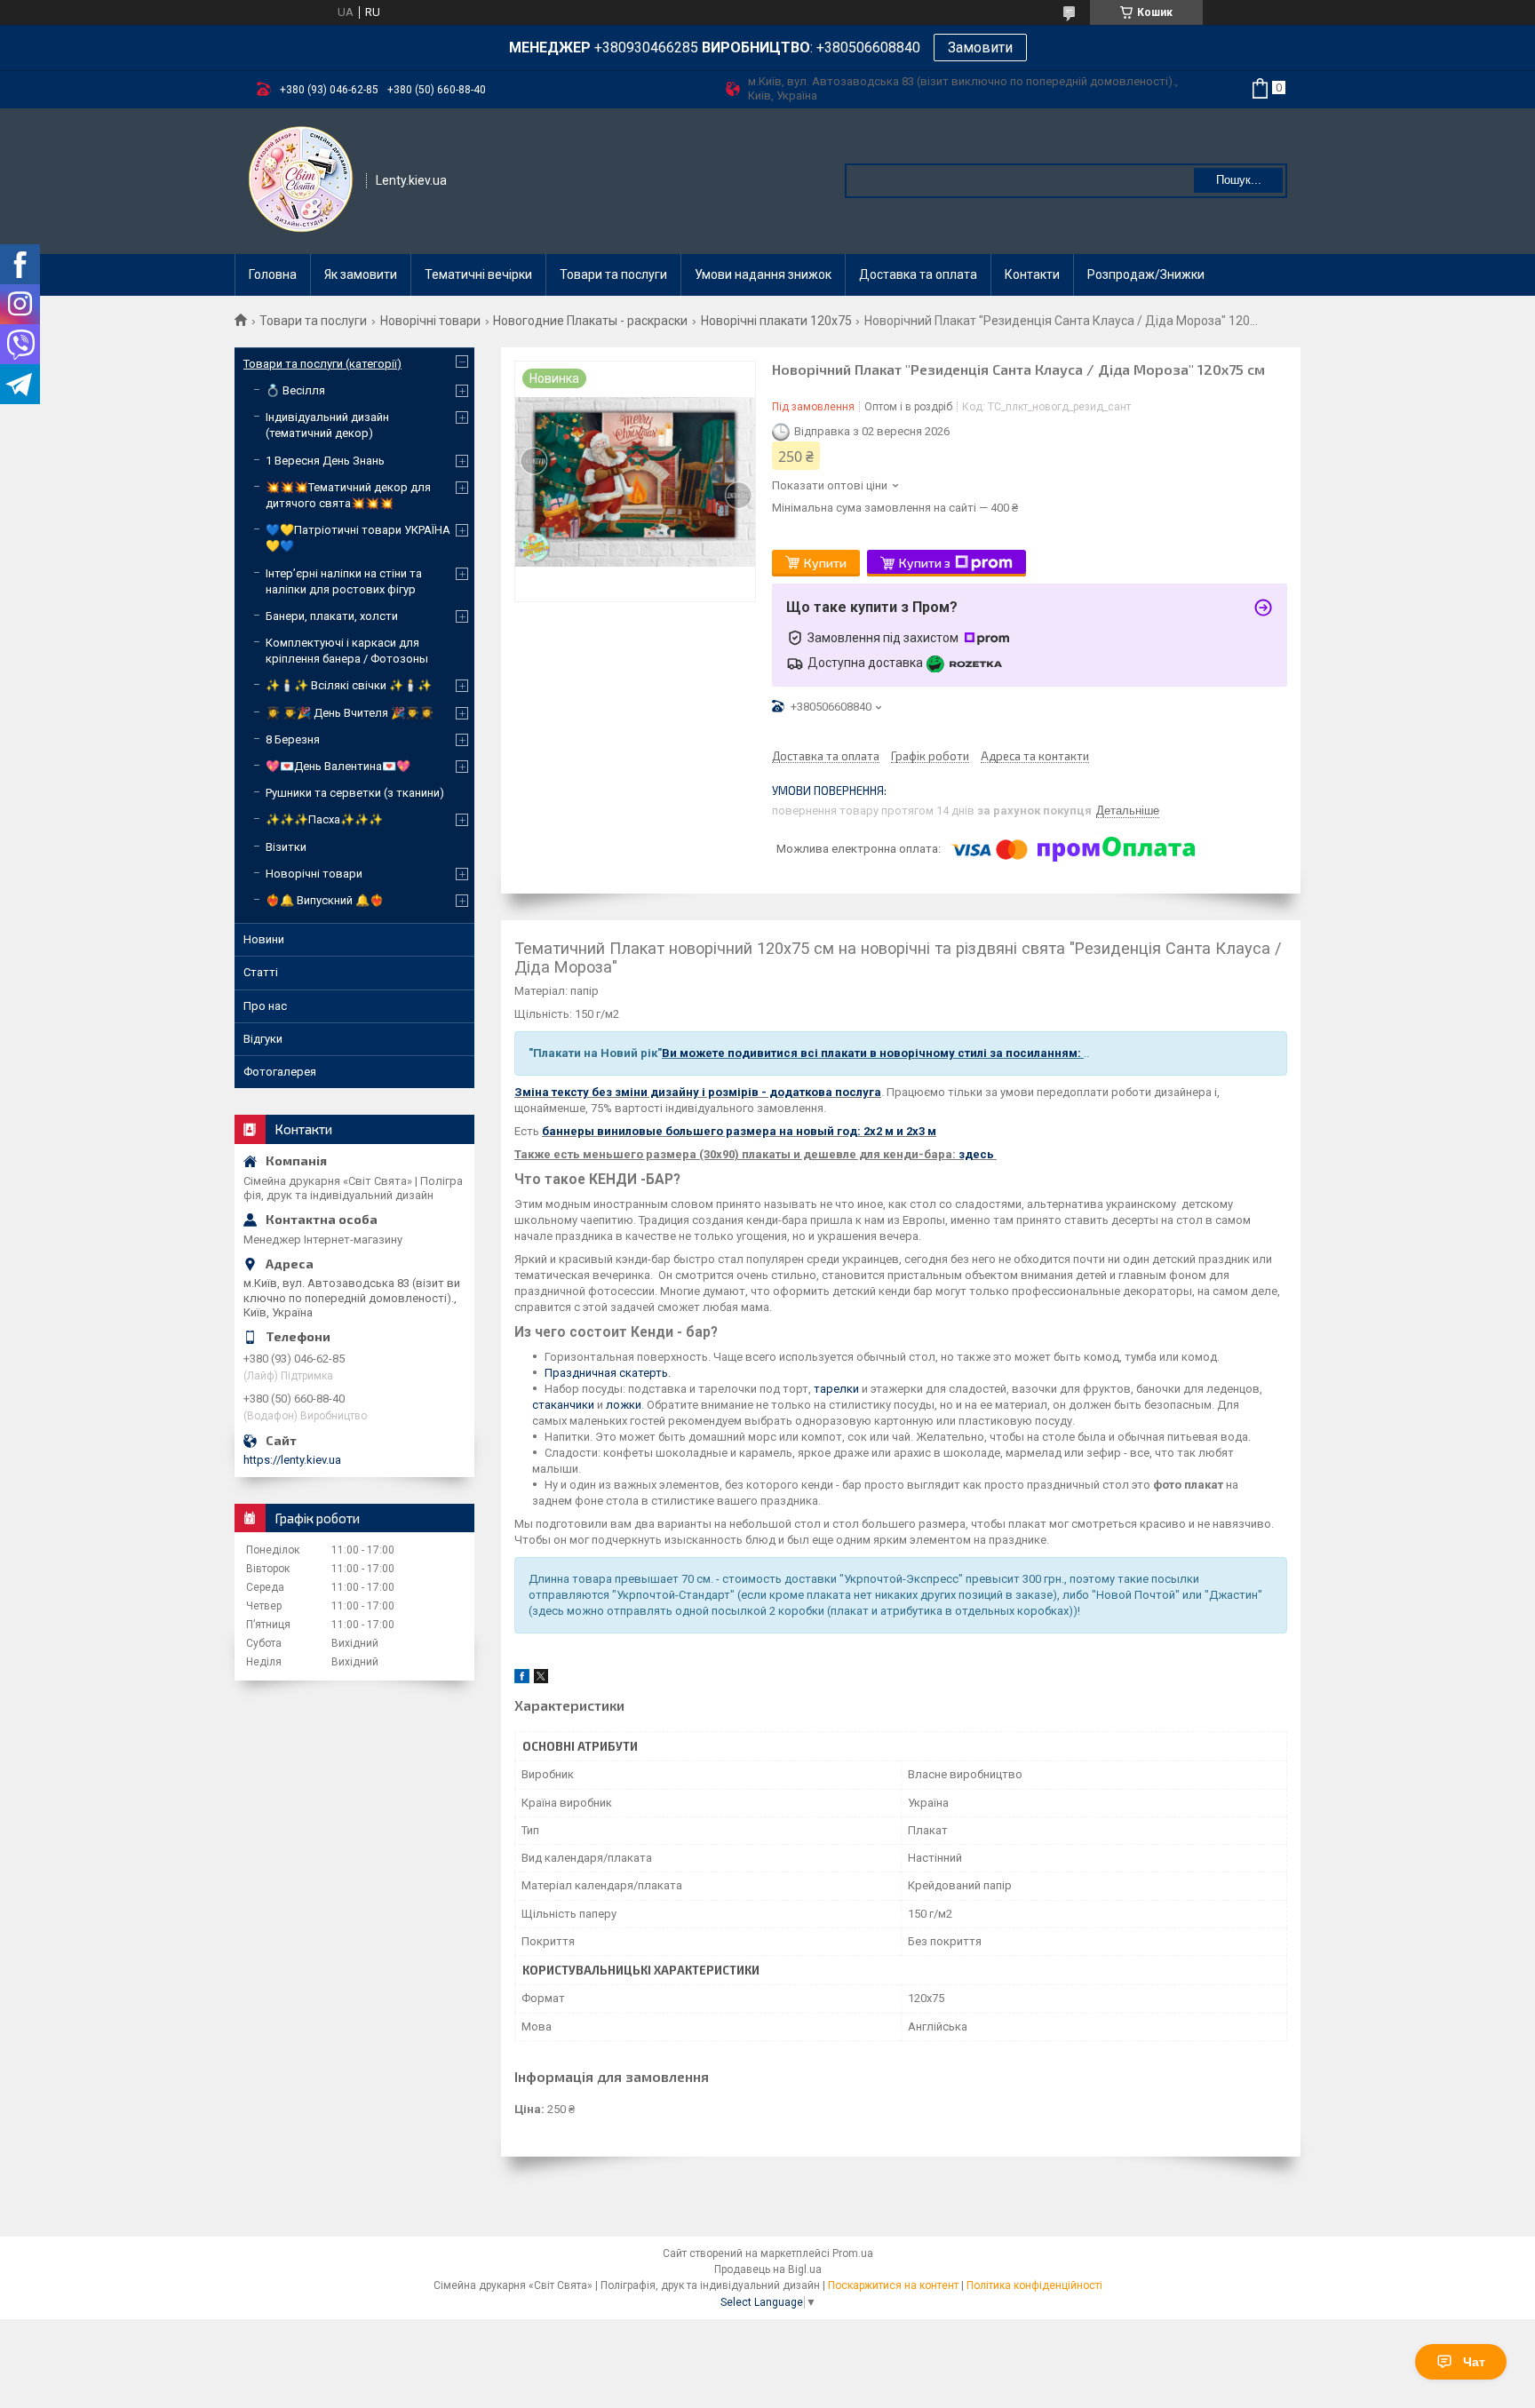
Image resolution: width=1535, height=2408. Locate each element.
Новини (264, 939)
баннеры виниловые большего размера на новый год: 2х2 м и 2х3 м (739, 1131)
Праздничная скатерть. (608, 1373)
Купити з (925, 563)
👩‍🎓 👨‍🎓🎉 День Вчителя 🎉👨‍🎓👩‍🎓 (350, 713)
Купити (825, 563)
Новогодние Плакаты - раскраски (590, 321)
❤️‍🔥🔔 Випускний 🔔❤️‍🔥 (325, 900)
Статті (261, 972)
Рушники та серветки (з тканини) (355, 793)
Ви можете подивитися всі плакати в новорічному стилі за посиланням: (873, 1053)
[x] (541, 1679)
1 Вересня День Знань (325, 461)
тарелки (836, 1389)
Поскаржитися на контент (893, 2285)
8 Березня (293, 739)
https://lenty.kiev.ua (292, 1460)
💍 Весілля (295, 390)
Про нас (265, 1006)
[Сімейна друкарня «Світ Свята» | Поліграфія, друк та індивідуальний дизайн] (301, 179)
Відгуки (263, 1039)
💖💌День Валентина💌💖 (338, 766)
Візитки (286, 847)
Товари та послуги (613, 274)
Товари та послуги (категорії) (322, 364)
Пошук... (1239, 180)
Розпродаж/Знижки (1146, 274)
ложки (624, 1405)
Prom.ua (853, 2253)
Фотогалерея (280, 1072)
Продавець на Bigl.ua (768, 2269)
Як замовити (361, 274)
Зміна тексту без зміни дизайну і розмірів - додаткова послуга (698, 1092)
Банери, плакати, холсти (332, 616)
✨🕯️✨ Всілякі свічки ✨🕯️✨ (349, 685)
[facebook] (522, 1679)
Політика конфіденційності (1034, 2285)
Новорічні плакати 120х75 (776, 321)
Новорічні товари (430, 321)
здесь (978, 1154)
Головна (273, 274)
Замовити (980, 48)
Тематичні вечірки (478, 274)
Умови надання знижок (763, 274)
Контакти (1032, 274)
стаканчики (563, 1405)
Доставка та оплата (918, 274)
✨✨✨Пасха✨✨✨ (324, 819)
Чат (1474, 2362)
